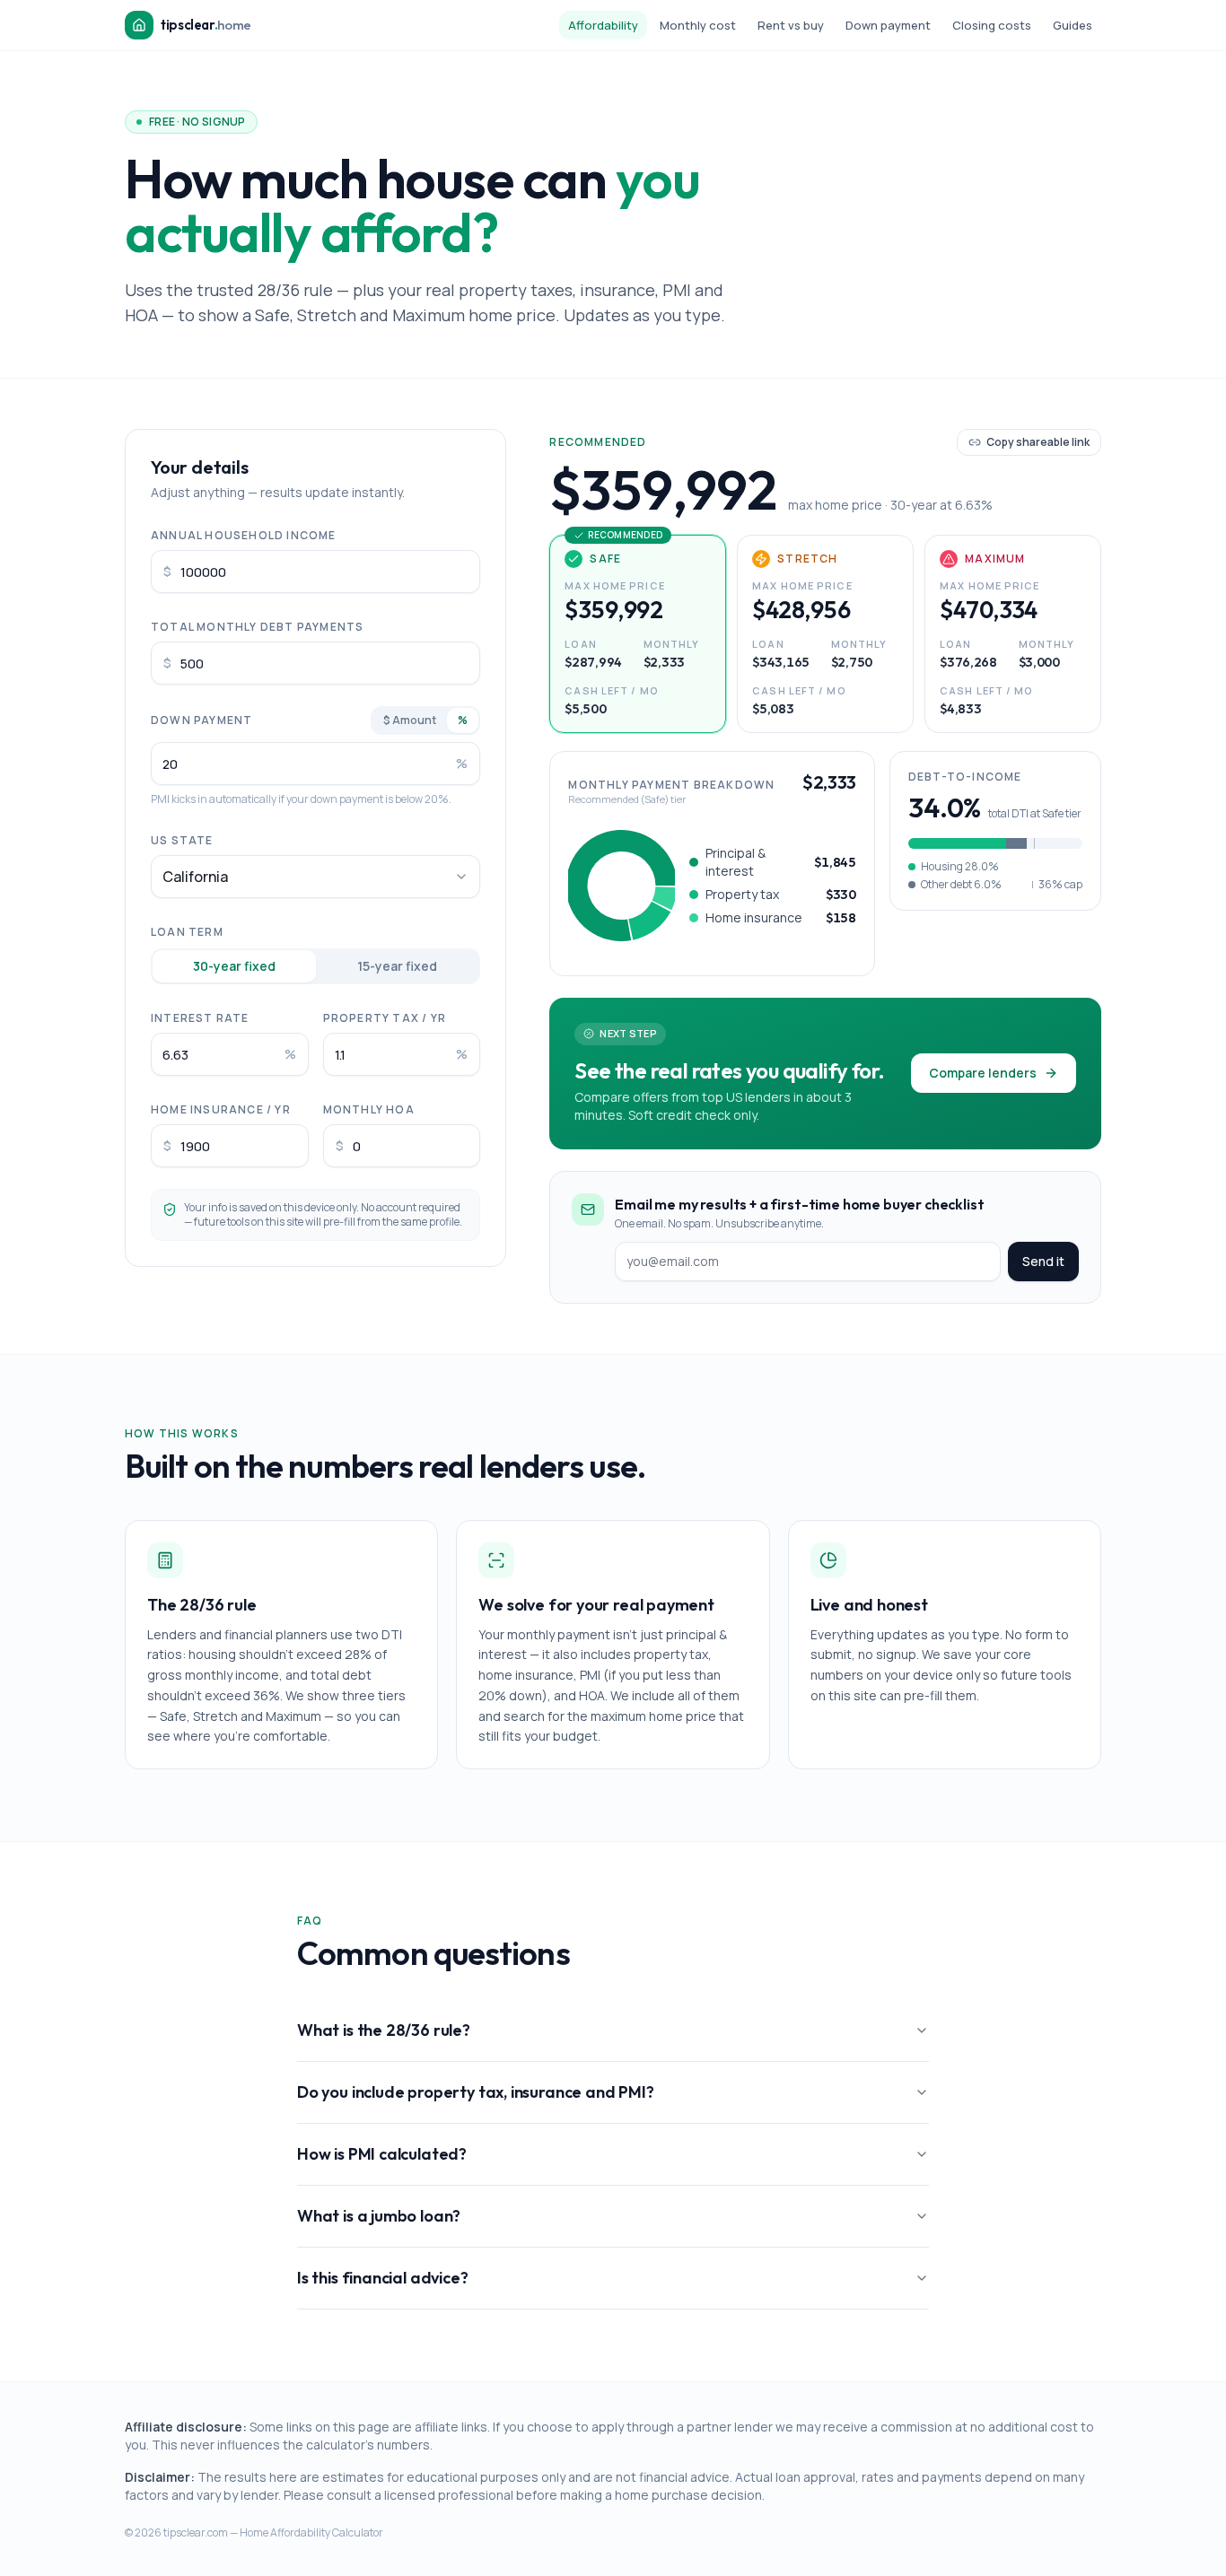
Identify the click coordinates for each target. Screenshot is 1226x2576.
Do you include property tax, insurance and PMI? (476, 2092)
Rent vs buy (791, 25)
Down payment (888, 25)
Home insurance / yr (221, 1109)
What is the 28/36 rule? (384, 2030)
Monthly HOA (369, 1109)
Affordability (603, 25)
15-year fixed (397, 966)
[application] (622, 886)
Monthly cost (698, 25)
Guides (1073, 25)
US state (182, 840)
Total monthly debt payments (257, 627)
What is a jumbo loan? (379, 2216)
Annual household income (244, 535)
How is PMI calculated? (382, 2154)
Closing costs (992, 25)
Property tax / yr (385, 1018)
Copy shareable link (1038, 442)
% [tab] (463, 720)
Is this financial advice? (383, 2278)
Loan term (187, 932)
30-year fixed (234, 966)
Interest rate (200, 1018)
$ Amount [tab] (410, 720)
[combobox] (315, 877)
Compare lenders (983, 1073)
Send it (1043, 1261)
